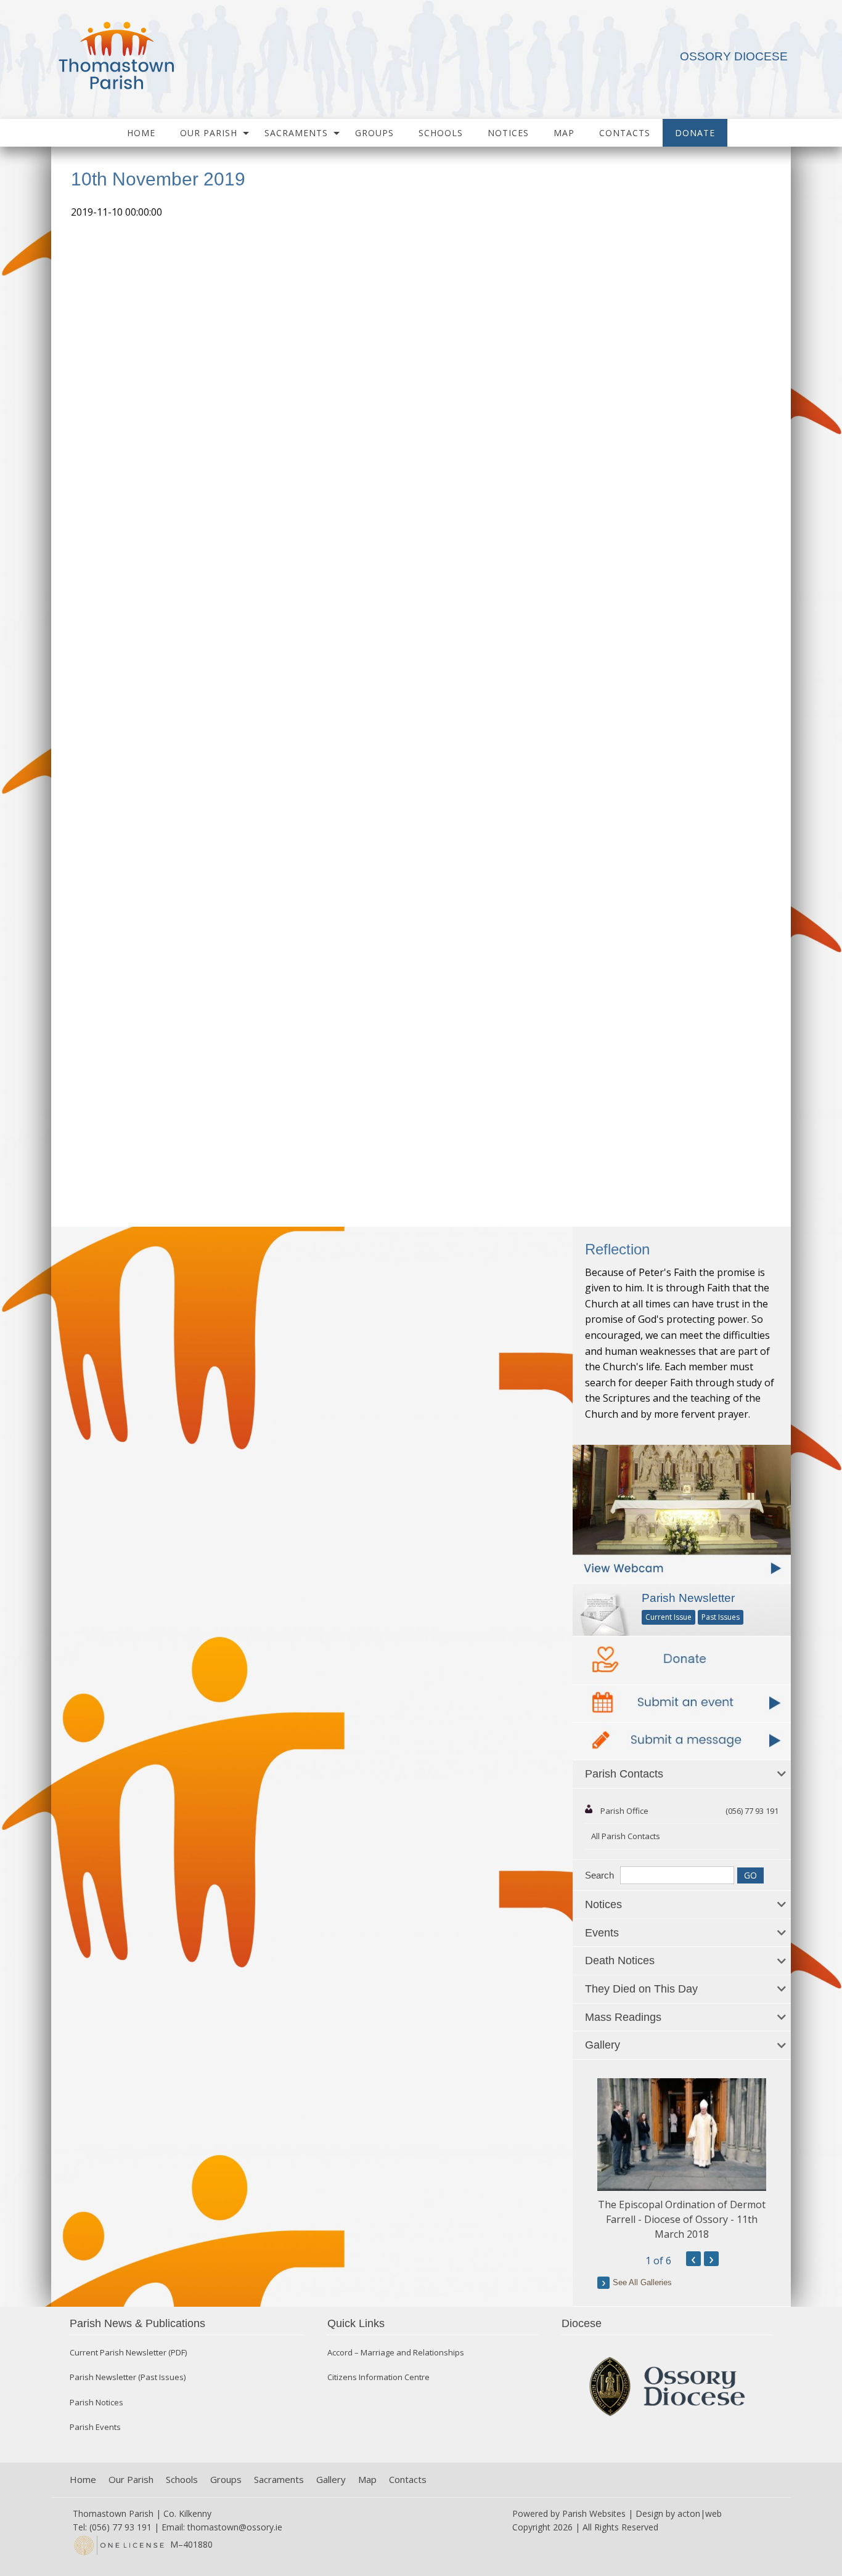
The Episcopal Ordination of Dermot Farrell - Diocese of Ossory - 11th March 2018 (682, 2219)
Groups (374, 133)
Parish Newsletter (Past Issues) (128, 2377)
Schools (441, 133)
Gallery (331, 2480)
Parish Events (95, 2427)
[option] (682, 2160)
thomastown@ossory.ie (235, 2527)
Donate (695, 133)
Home (141, 133)
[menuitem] (141, 133)
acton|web (700, 2513)
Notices (508, 133)
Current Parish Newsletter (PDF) (128, 2353)
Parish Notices (96, 2403)
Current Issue (668, 1617)
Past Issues (721, 1617)
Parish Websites (594, 2513)
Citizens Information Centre (378, 2377)
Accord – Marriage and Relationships (396, 2353)
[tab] (682, 1774)
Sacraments (296, 133)
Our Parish (209, 133)
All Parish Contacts (626, 1836)
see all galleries (642, 2282)
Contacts (625, 133)
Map (564, 133)
